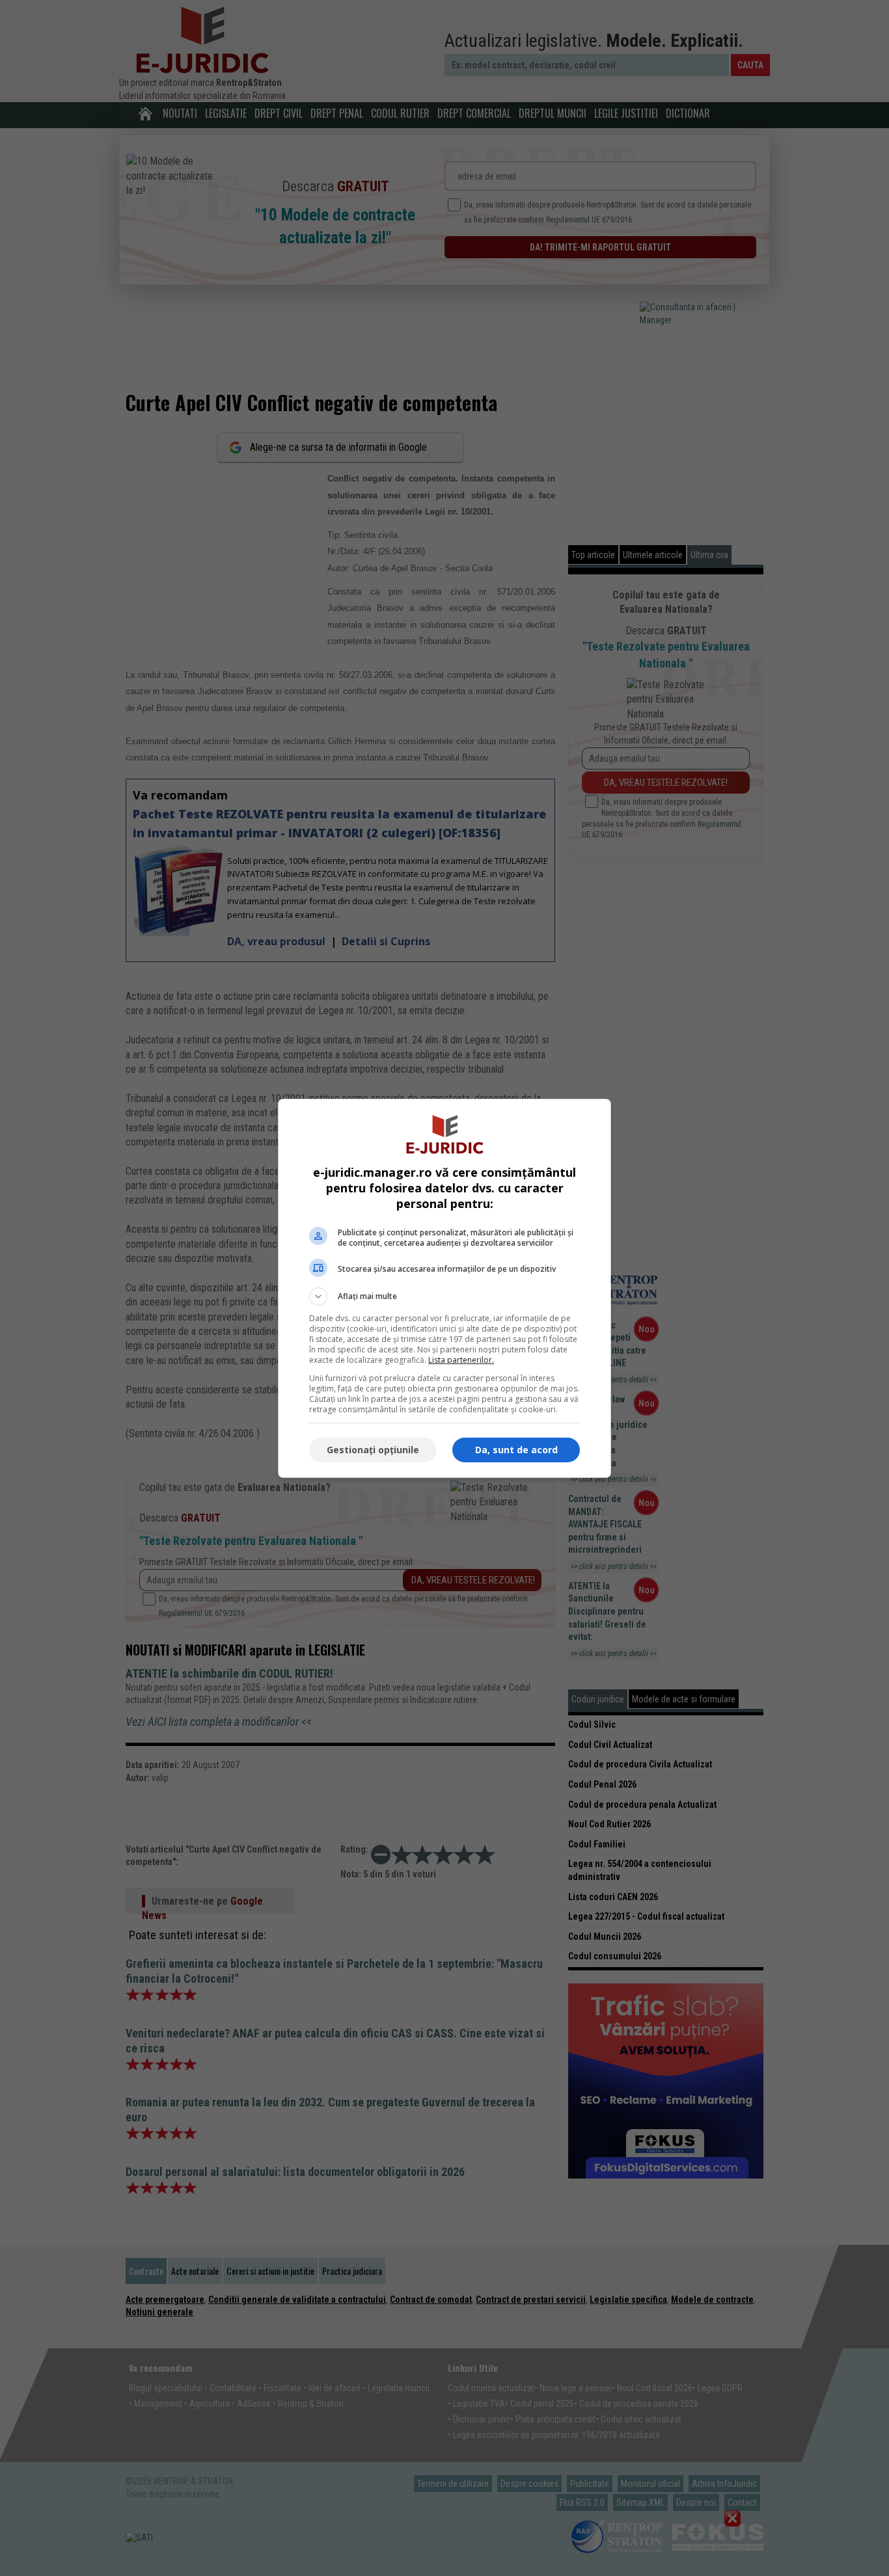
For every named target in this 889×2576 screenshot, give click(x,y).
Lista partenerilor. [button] (461, 1360)
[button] (444, 1296)
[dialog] (444, 1288)
